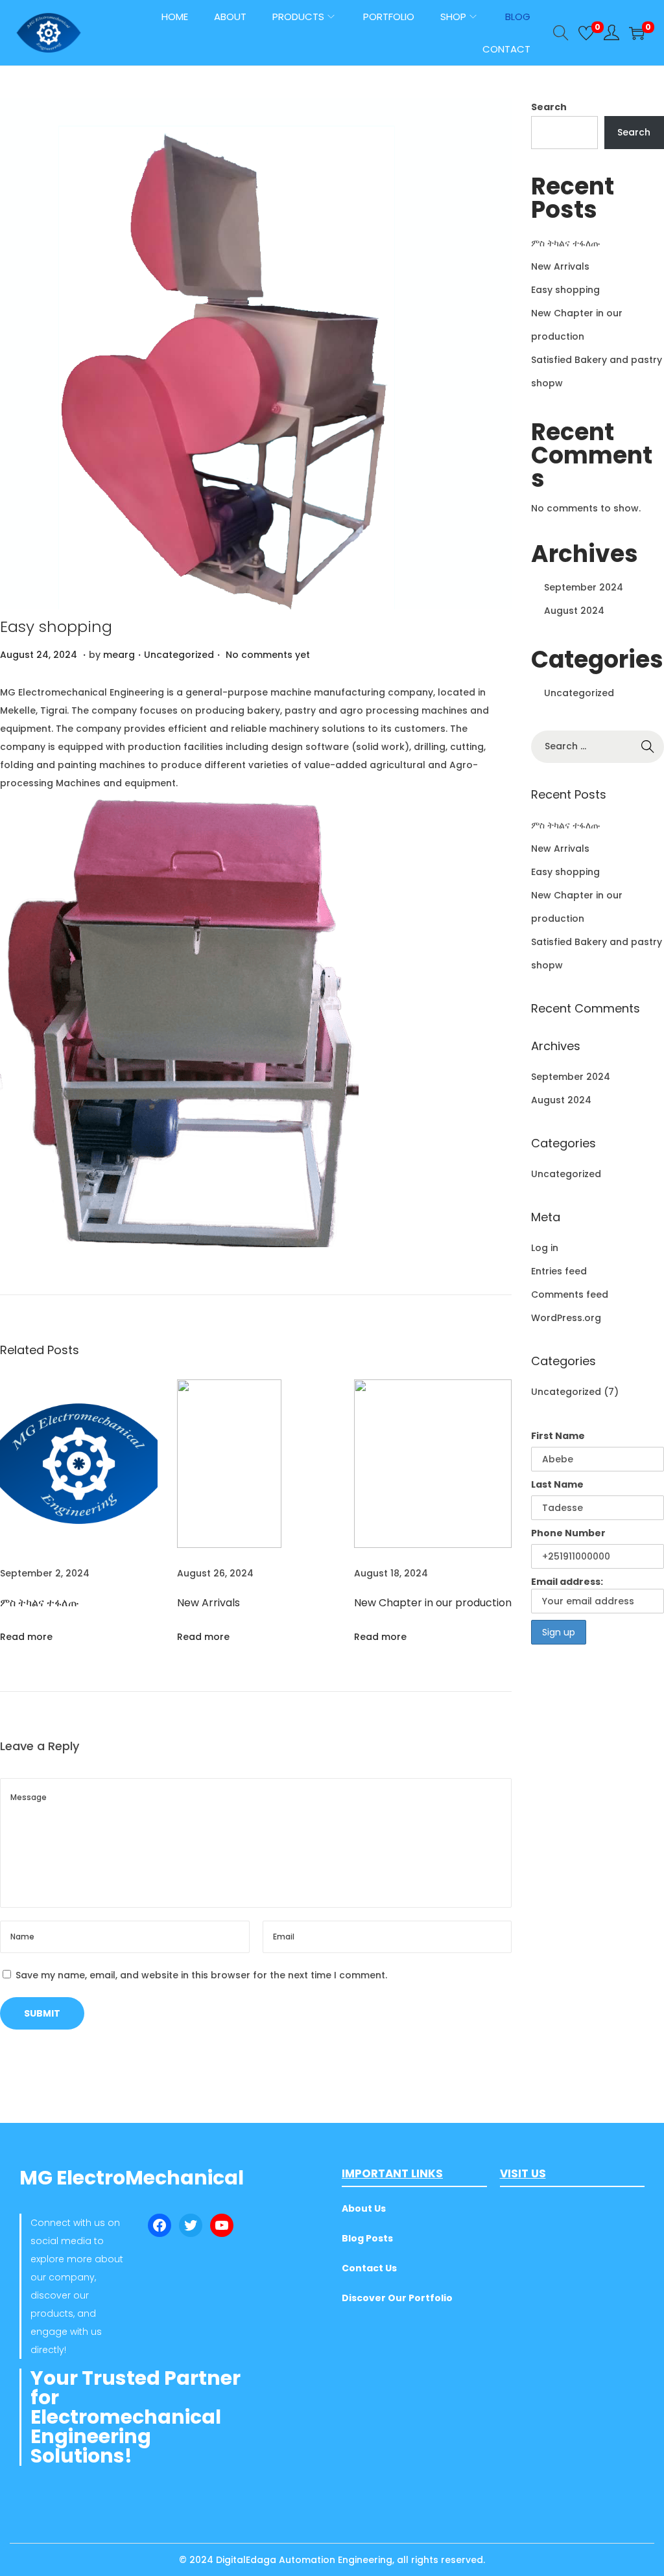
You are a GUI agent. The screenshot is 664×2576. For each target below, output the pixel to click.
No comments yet (268, 655)
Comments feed (570, 1294)
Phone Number (568, 1533)
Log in (545, 1248)
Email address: (567, 1582)
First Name (558, 1436)
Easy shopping (56, 626)
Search (549, 107)
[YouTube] (222, 2225)
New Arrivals (208, 1603)
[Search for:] (598, 746)
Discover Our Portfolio (397, 2298)
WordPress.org (566, 1318)
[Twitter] (191, 2225)
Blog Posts (367, 2238)
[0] (586, 33)
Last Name (557, 1484)
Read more (26, 1637)
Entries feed (559, 1271)
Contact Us (369, 2268)
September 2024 (584, 587)
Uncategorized (179, 655)
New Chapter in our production (433, 1603)
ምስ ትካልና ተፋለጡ (39, 1603)
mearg (119, 655)
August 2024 (574, 611)
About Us (364, 2208)
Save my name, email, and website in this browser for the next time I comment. (201, 1975)
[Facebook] (160, 2225)
